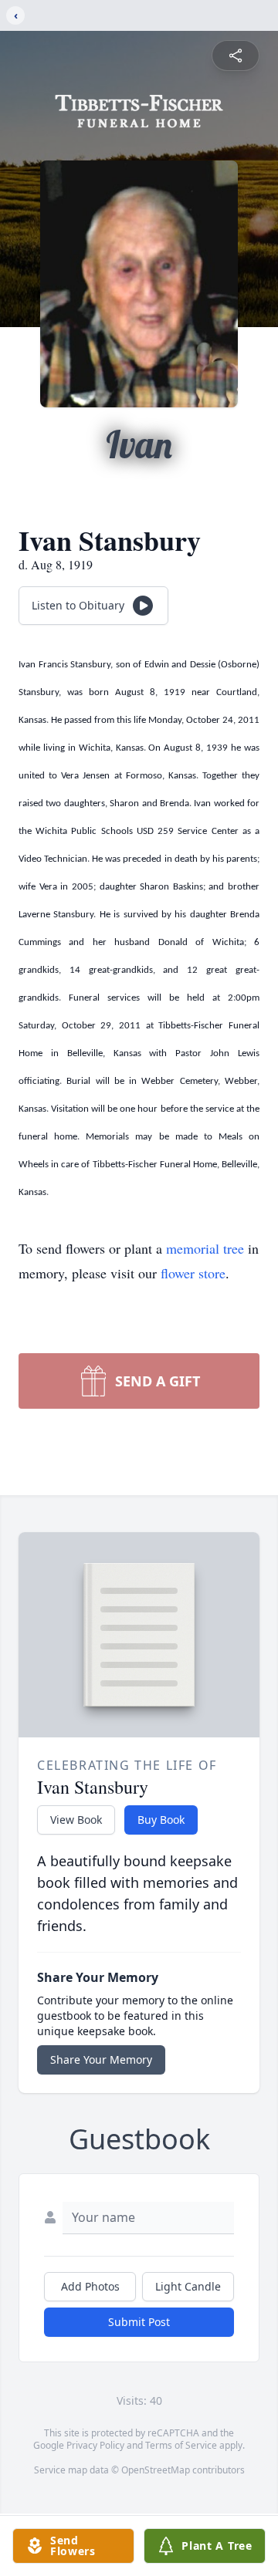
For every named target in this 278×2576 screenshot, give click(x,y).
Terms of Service (181, 2445)
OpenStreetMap (156, 2470)
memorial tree (205, 1248)
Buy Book (161, 1820)
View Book (76, 1820)
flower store (193, 1273)
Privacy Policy (95, 2445)
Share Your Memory (101, 2059)
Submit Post (139, 2322)
